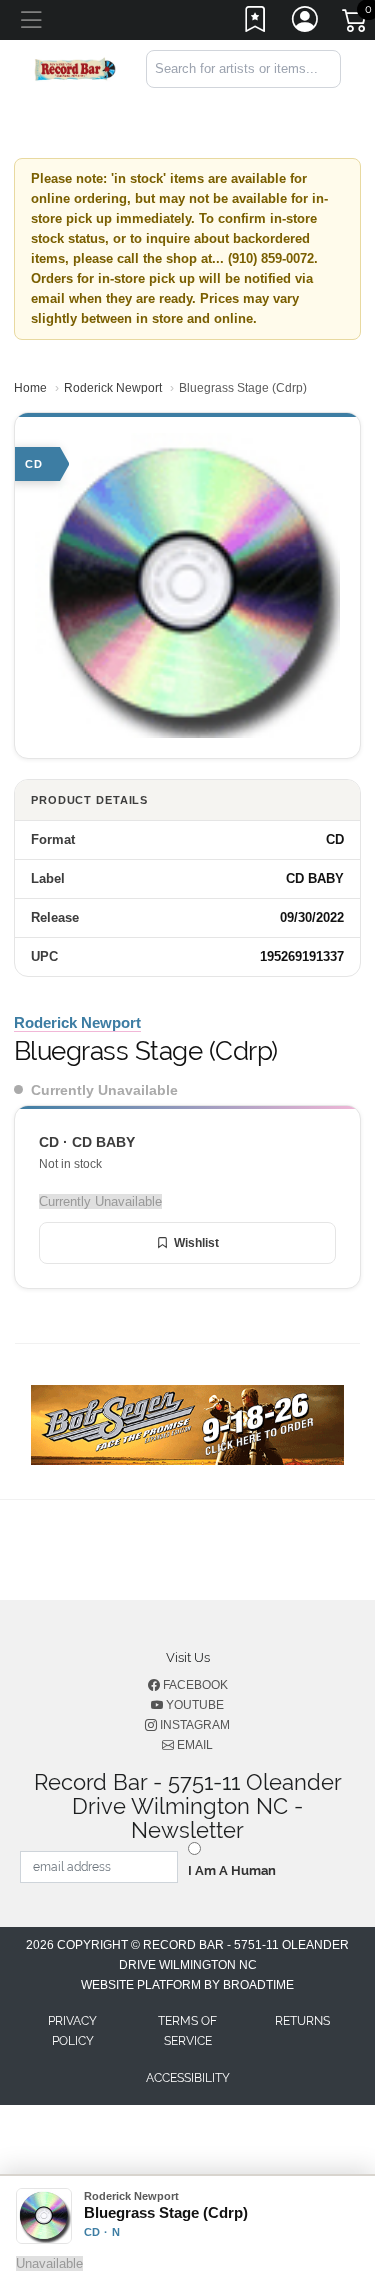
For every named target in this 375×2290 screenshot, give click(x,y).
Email (193, 1745)
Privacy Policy (72, 2031)
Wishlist (196, 1243)
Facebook (194, 1685)
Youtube (193, 1705)
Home (30, 388)
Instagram (193, 1725)
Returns (302, 2021)
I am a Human (232, 1870)
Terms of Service (187, 2031)
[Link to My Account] (306, 23)
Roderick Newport (113, 388)
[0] (356, 24)
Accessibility (188, 2078)
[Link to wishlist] (256, 23)
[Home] (75, 67)
